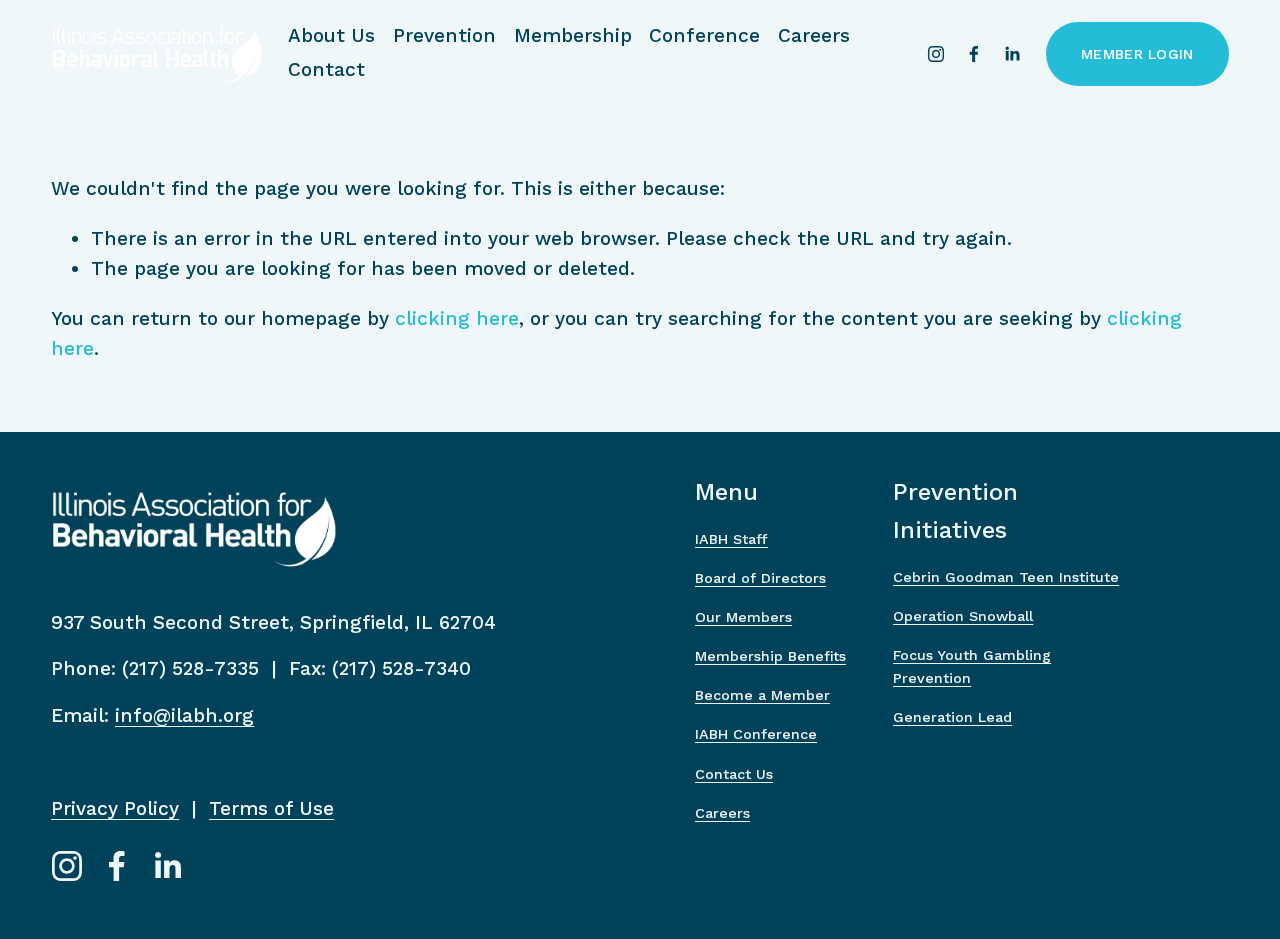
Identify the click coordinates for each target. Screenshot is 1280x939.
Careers (814, 35)
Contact (326, 69)
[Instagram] (936, 54)
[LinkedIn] (1012, 54)
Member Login (1137, 54)
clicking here (457, 318)
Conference (704, 35)
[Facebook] (974, 54)
